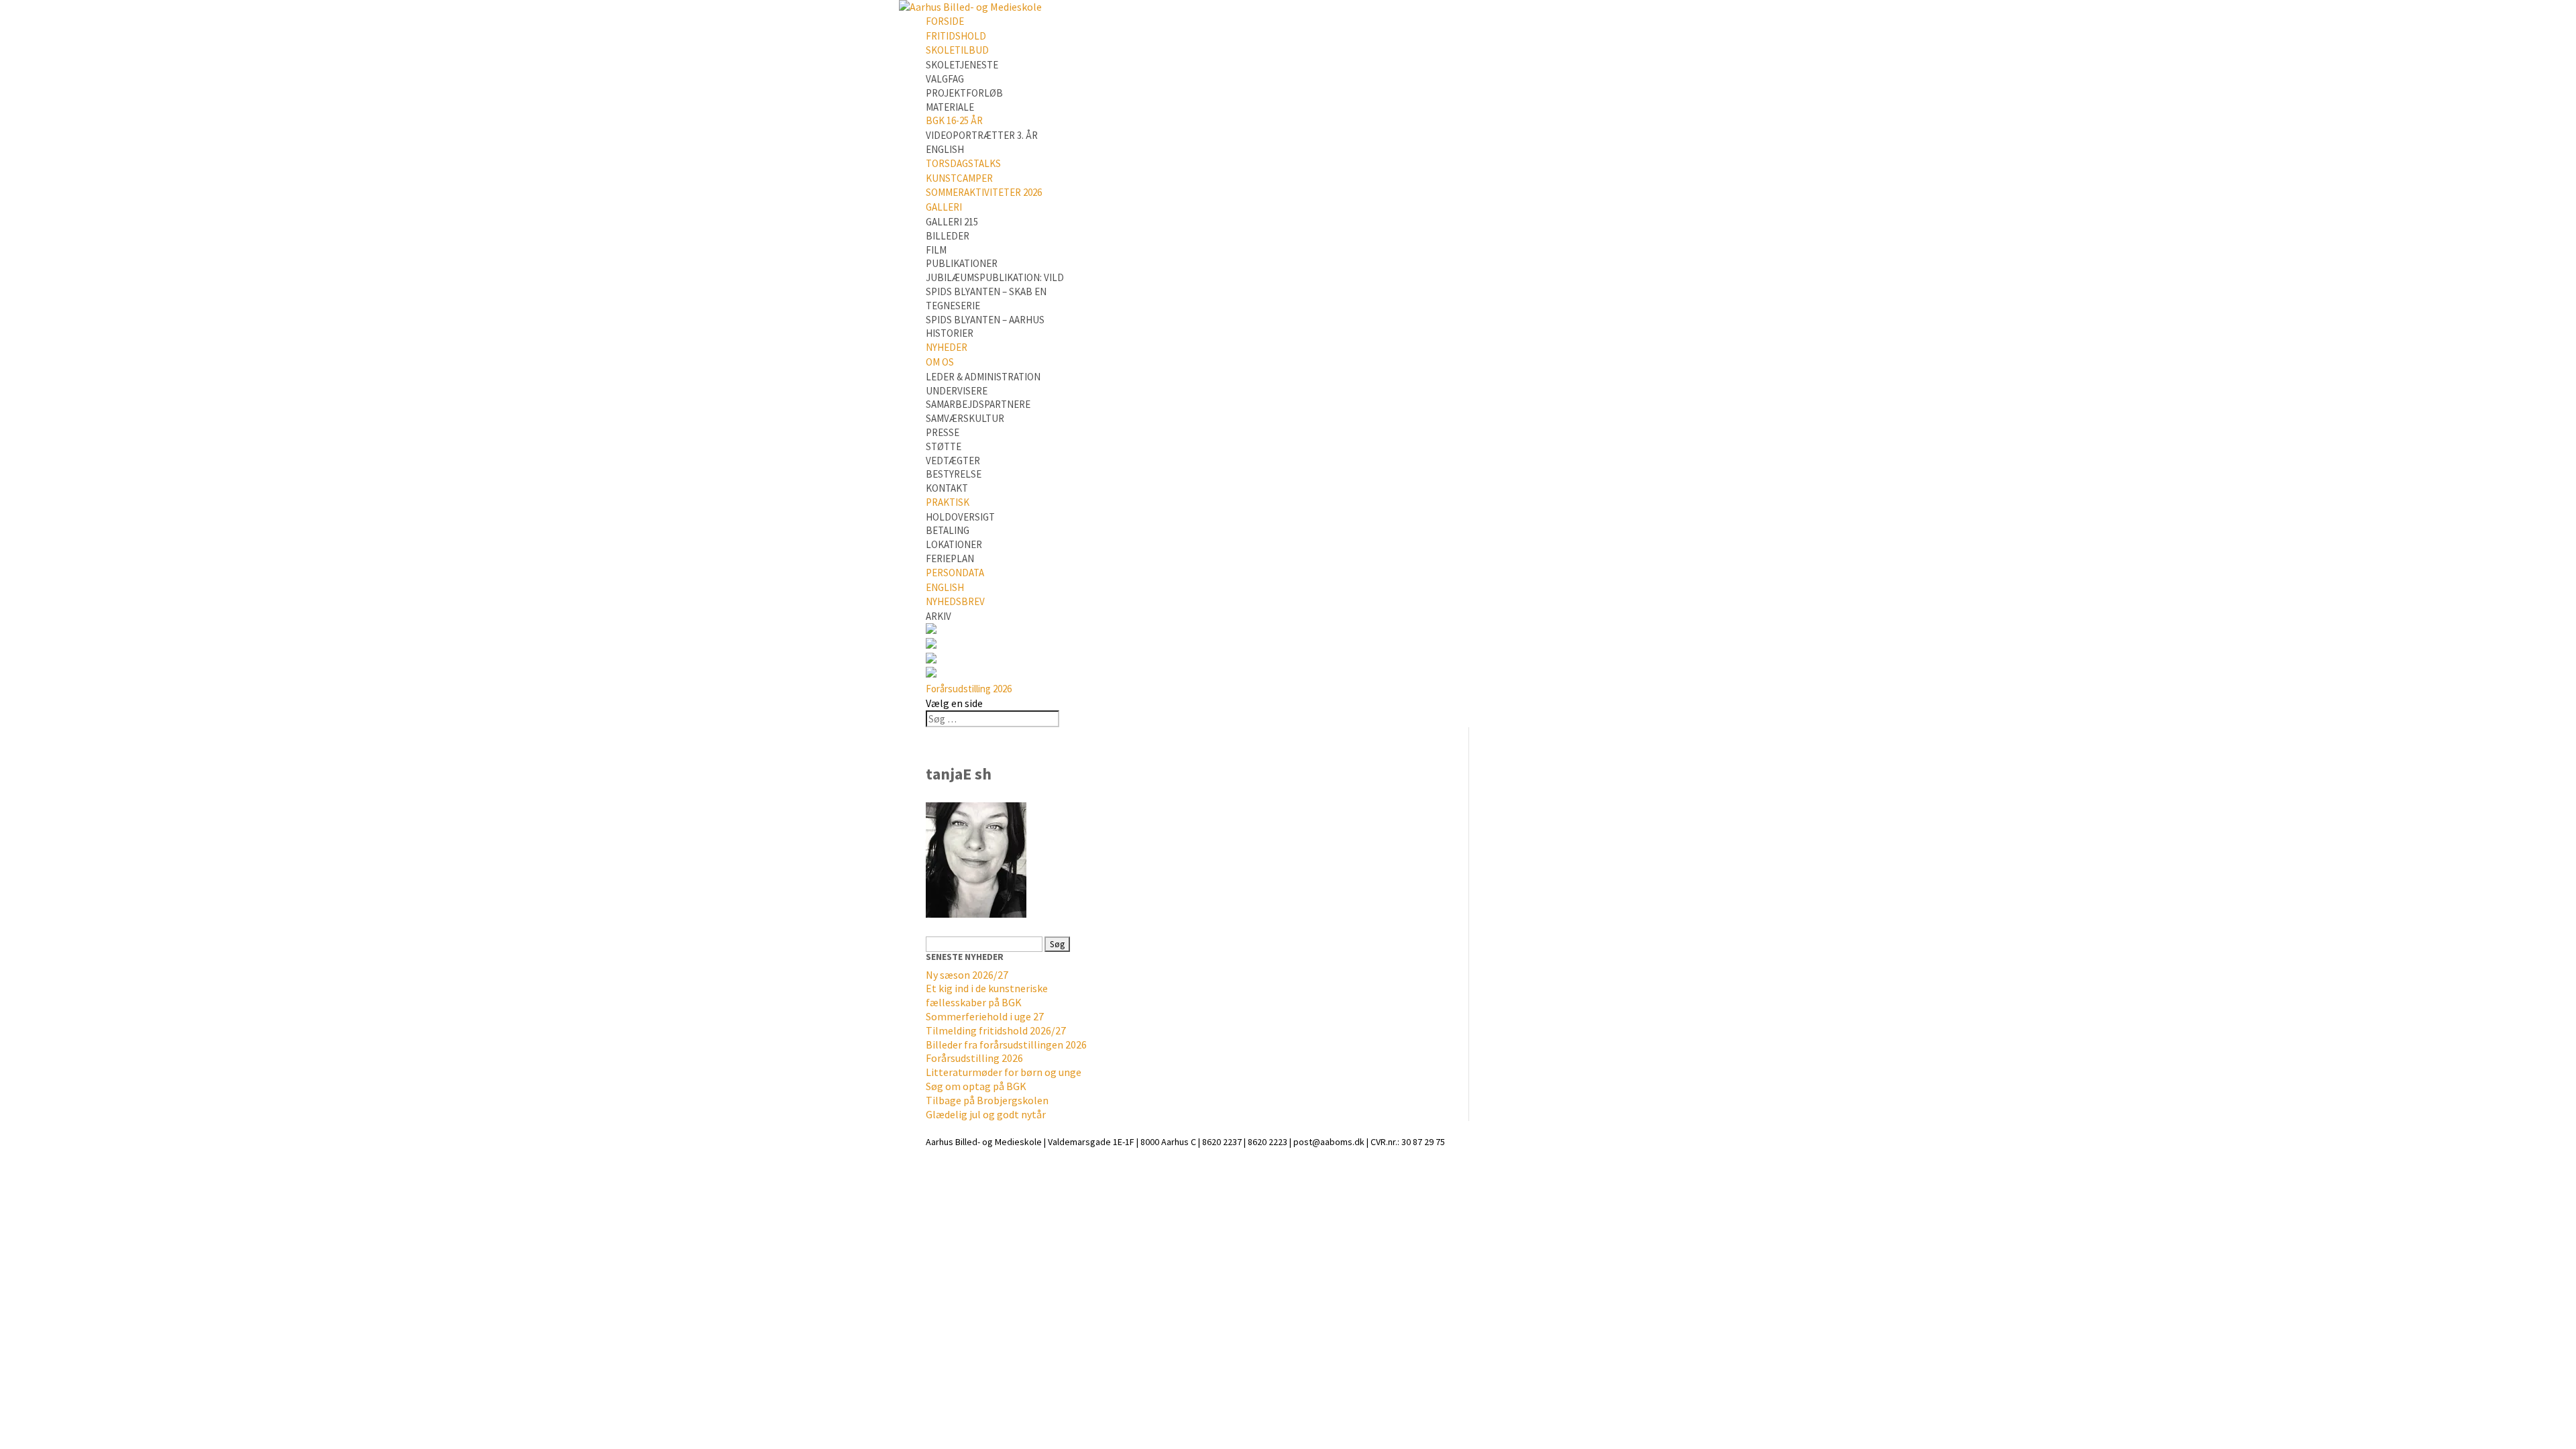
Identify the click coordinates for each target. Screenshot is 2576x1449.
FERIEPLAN (950, 558)
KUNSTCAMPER (959, 178)
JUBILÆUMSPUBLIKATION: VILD (995, 277)
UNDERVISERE (957, 391)
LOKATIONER (954, 544)
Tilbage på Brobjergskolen (987, 1100)
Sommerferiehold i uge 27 (985, 1016)
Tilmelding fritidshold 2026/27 (996, 1030)
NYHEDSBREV (955, 601)
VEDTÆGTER (953, 461)
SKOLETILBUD (957, 50)
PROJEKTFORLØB (964, 93)
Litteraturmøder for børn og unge (1004, 1072)
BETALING (948, 530)
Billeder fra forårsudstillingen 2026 (1006, 1044)
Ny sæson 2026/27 (967, 975)
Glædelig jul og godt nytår (986, 1114)
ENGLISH (945, 149)
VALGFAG (945, 79)
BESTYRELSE (954, 474)
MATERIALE (950, 107)
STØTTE (944, 446)
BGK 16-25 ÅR (954, 120)
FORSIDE (945, 21)
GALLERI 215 (952, 222)
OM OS (940, 362)
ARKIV (938, 616)
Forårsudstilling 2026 (969, 689)
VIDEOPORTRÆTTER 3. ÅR (982, 135)
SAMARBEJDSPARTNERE (978, 404)
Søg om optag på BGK (976, 1086)
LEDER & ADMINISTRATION (983, 377)
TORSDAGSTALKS (963, 163)
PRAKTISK (948, 502)
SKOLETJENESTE (962, 65)
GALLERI (944, 207)
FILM (936, 250)
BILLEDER (948, 236)
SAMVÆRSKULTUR (965, 418)
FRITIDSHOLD (956, 36)
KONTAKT (947, 488)
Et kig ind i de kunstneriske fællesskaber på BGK (987, 995)
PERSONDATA (955, 573)
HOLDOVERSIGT (960, 517)
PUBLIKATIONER (962, 263)
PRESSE (943, 432)
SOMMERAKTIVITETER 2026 (984, 192)
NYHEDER (947, 347)
